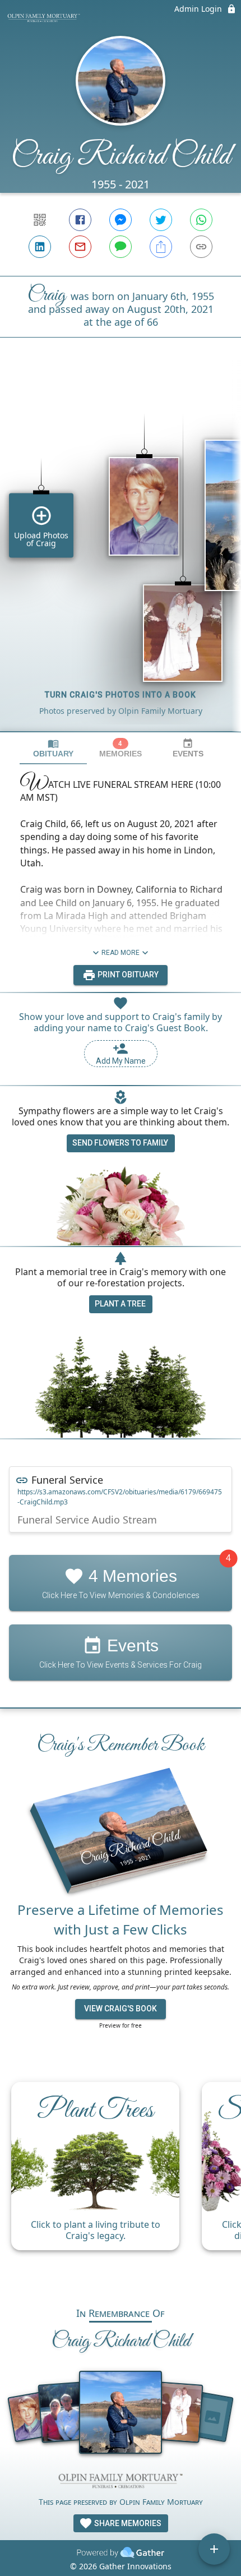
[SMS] (121, 247)
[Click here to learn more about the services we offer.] (121, 2482)
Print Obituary (127, 975)
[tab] (53, 748)
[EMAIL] (80, 247)
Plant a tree (120, 1304)
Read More (121, 953)
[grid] (121, 553)
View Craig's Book (121, 2009)
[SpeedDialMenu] (214, 2549)
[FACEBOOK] (80, 220)
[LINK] (201, 247)
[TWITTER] (161, 220)
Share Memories (127, 2523)
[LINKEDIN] (40, 247)
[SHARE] (161, 247)
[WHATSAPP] (201, 220)
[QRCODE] (40, 220)
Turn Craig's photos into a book (121, 695)
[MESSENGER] (121, 220)
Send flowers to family (120, 1143)
